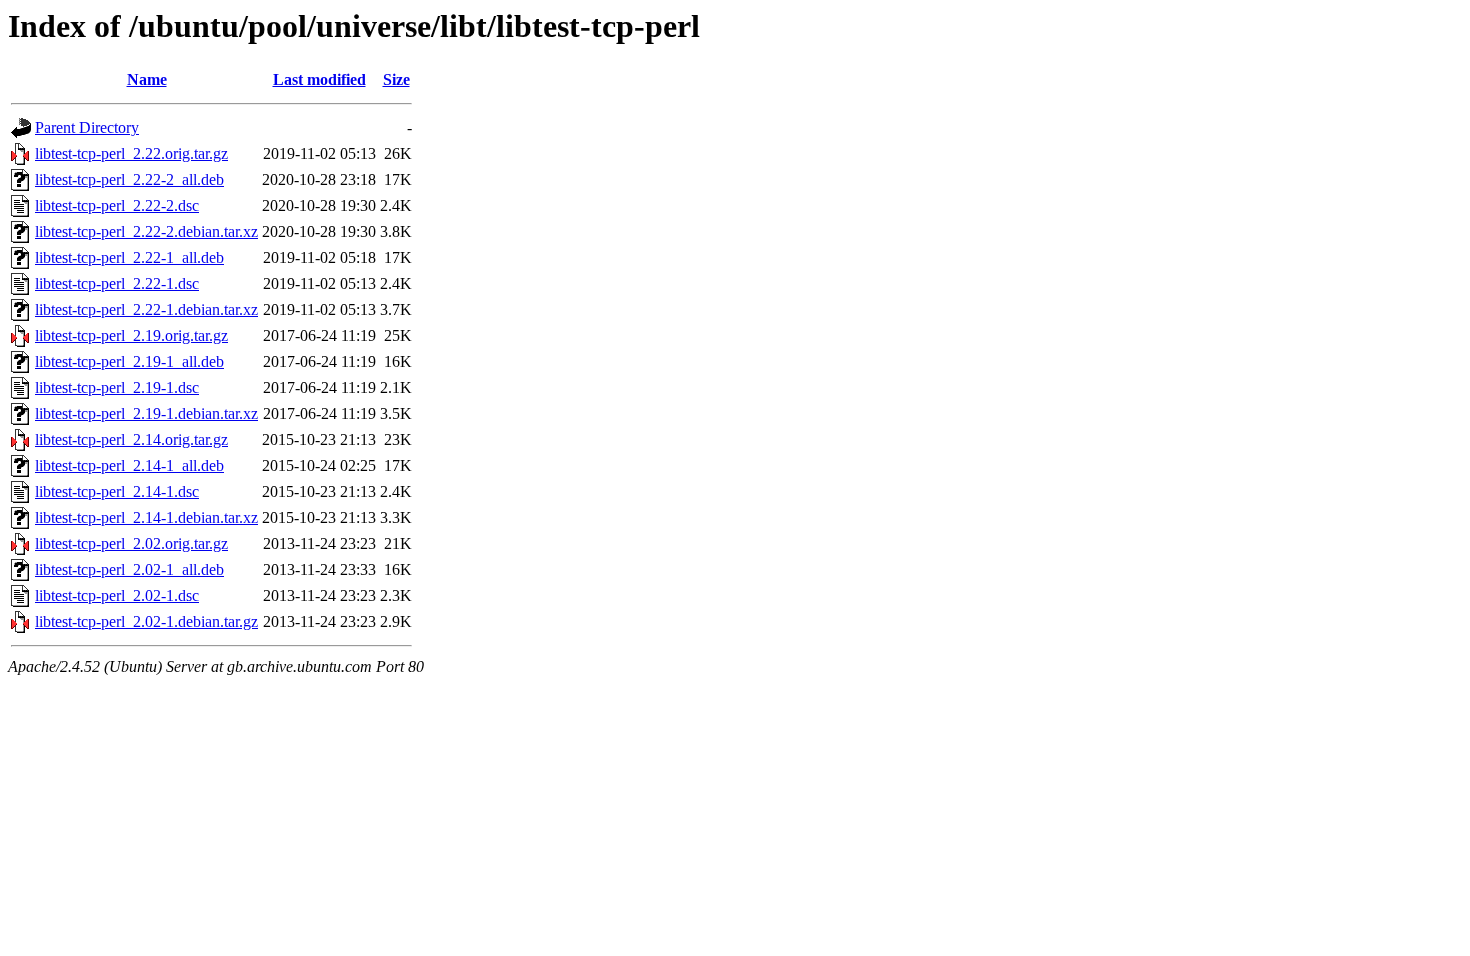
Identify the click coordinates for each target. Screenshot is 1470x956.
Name (147, 79)
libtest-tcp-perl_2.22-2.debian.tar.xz (146, 231)
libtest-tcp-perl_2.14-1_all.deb (129, 465)
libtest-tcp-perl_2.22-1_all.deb (129, 257)
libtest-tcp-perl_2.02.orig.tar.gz (131, 543)
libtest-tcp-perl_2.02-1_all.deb (129, 569)
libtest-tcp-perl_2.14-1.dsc (117, 491)
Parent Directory (87, 127)
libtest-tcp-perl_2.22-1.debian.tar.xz (146, 309)
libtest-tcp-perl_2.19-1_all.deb (129, 361)
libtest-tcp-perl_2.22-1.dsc (117, 283)
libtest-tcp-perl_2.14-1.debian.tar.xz (146, 517)
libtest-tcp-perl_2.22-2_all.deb (129, 179)
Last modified (319, 79)
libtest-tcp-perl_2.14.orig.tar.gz (131, 439)
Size (396, 79)
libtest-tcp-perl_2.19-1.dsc (117, 387)
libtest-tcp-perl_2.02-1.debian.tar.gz (146, 621)
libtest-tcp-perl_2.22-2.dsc (117, 205)
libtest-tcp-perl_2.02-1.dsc (117, 595)
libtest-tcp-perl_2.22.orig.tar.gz (131, 153)
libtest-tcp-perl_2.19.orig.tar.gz (131, 335)
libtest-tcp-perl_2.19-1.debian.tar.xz (146, 413)
